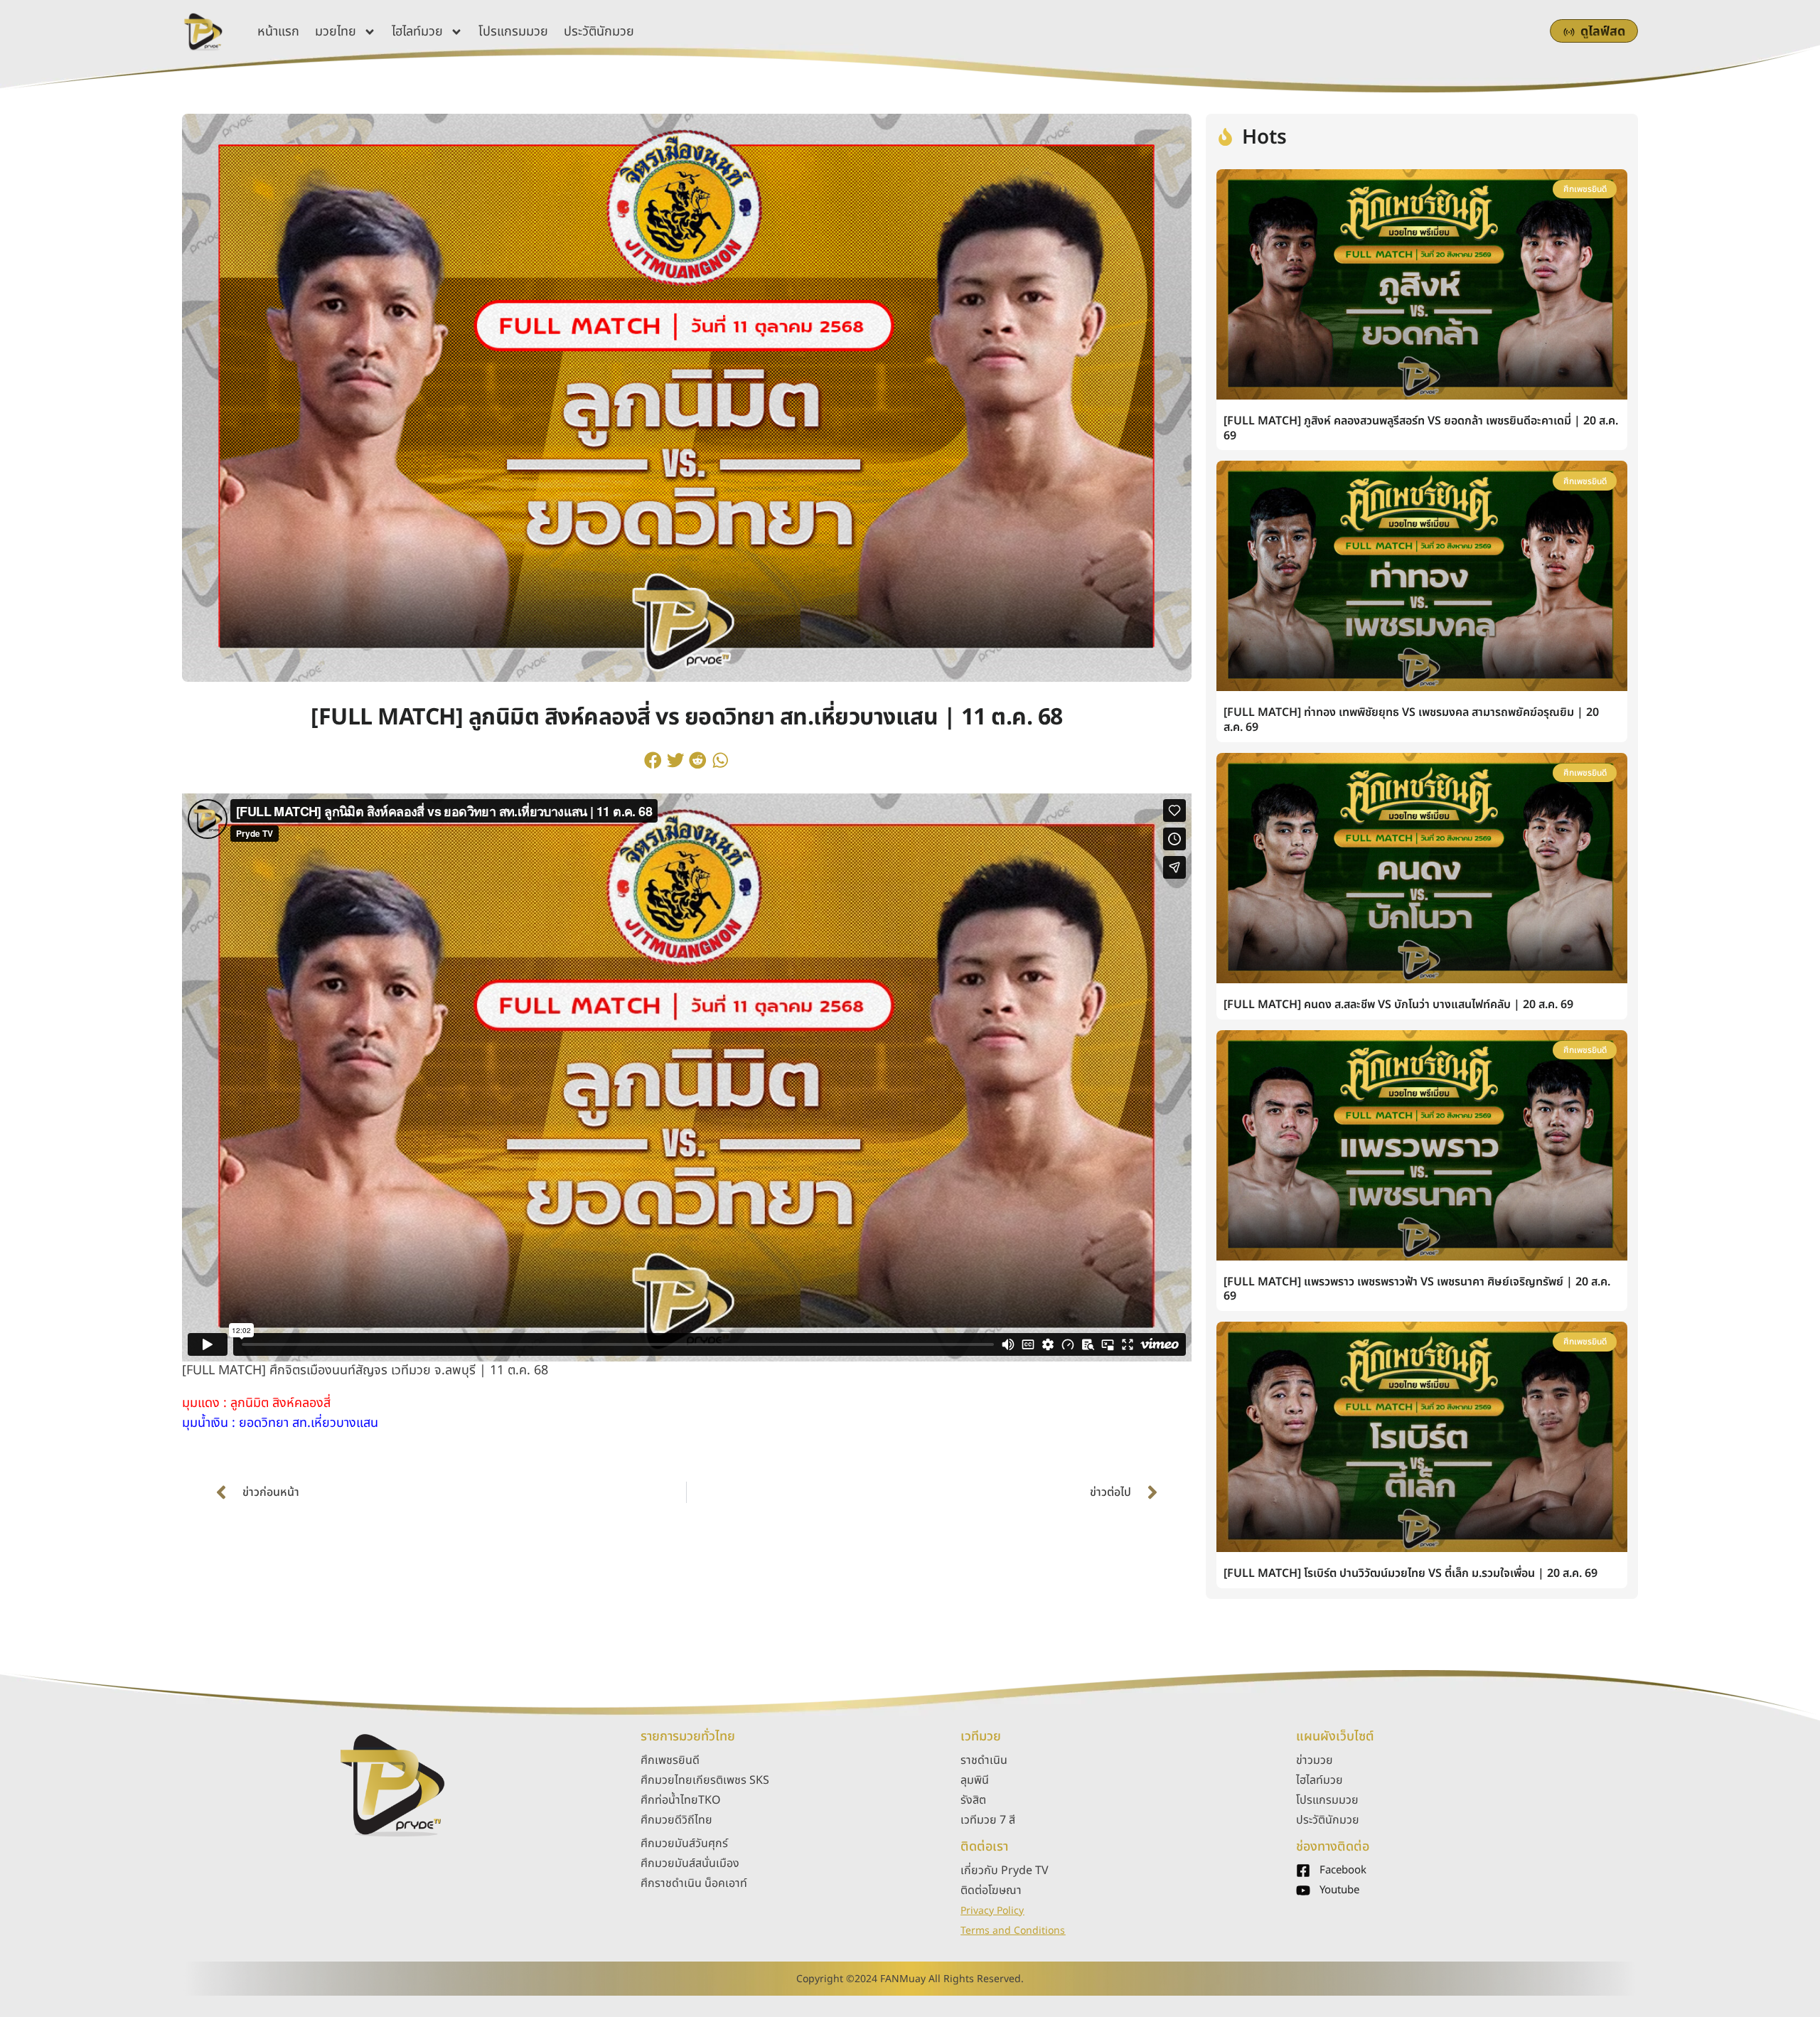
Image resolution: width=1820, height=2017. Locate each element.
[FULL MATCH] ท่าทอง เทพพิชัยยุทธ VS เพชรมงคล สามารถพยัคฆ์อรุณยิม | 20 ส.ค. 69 (1411, 720)
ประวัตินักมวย (599, 32)
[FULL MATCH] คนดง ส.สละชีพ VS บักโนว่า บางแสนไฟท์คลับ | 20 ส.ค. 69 (1398, 1005)
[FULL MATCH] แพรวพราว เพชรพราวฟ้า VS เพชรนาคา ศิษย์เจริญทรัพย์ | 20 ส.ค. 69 (1417, 1289)
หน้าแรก (278, 32)
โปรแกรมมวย (513, 32)
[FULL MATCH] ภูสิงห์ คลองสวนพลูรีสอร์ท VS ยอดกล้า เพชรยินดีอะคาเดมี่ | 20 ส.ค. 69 (1421, 428)
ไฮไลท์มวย (417, 32)
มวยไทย (336, 32)
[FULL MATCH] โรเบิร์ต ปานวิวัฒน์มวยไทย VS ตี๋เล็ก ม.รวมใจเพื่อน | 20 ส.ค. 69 (1410, 1573)
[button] (653, 761)
